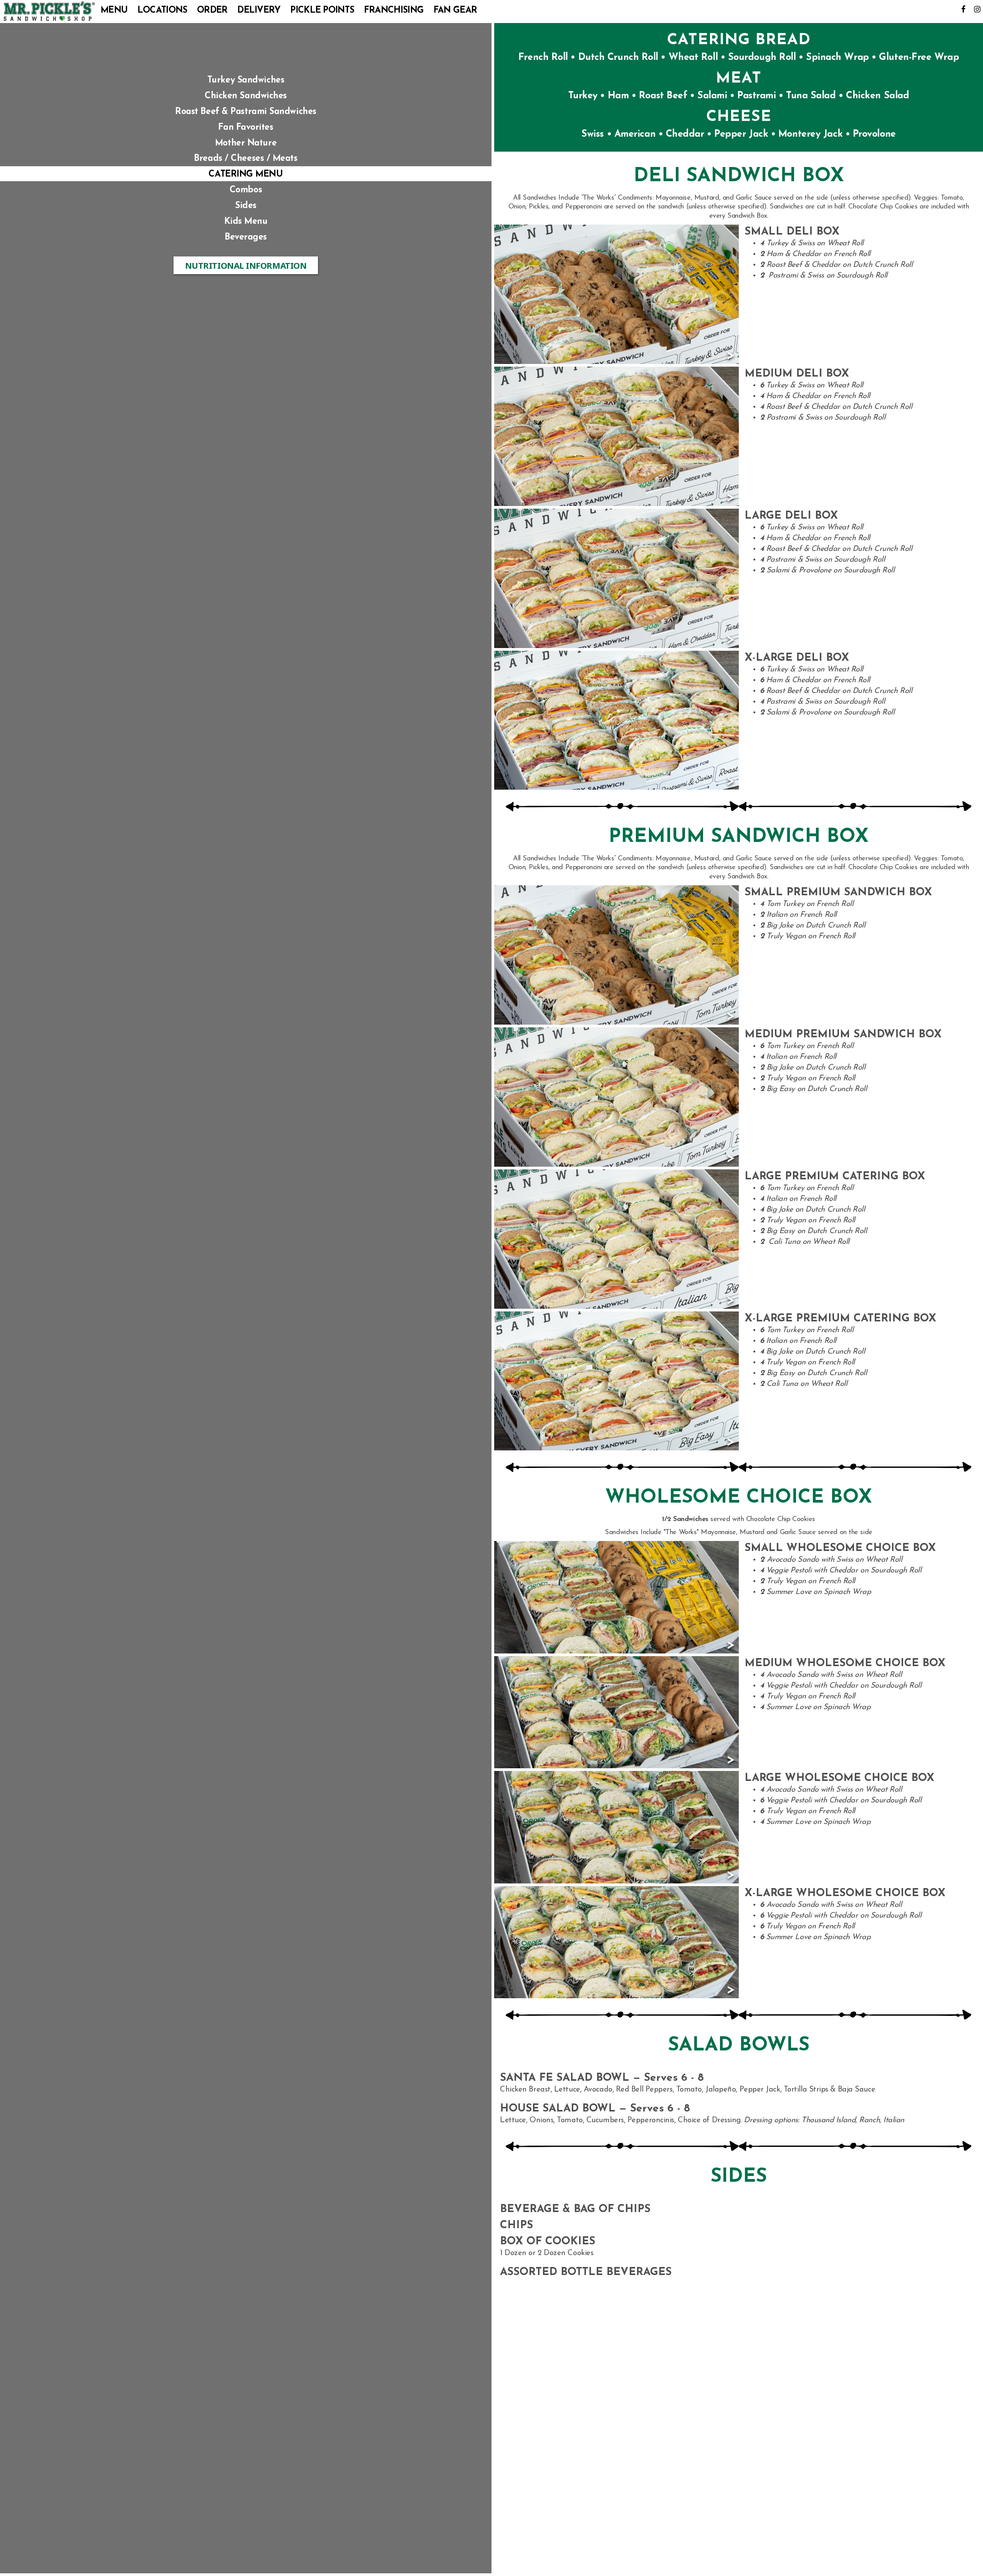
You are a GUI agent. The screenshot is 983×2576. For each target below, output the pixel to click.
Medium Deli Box (797, 374)
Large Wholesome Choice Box (839, 1778)
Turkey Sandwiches (246, 80)
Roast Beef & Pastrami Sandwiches (246, 112)
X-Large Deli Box (797, 658)
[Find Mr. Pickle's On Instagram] (977, 9)
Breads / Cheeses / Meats (246, 159)
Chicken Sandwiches (246, 96)
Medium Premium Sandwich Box (843, 1035)
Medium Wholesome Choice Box (845, 1663)
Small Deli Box (792, 232)
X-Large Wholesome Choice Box (845, 1893)
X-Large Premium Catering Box (840, 1319)
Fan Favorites (246, 128)
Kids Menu (246, 222)
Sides (246, 206)
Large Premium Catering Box (835, 1177)
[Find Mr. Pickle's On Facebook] (963, 9)
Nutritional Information (252, 267)
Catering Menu (246, 174)
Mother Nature (246, 143)
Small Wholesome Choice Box (840, 1548)
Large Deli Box (791, 516)
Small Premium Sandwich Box (838, 893)
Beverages (246, 237)
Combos (246, 190)
